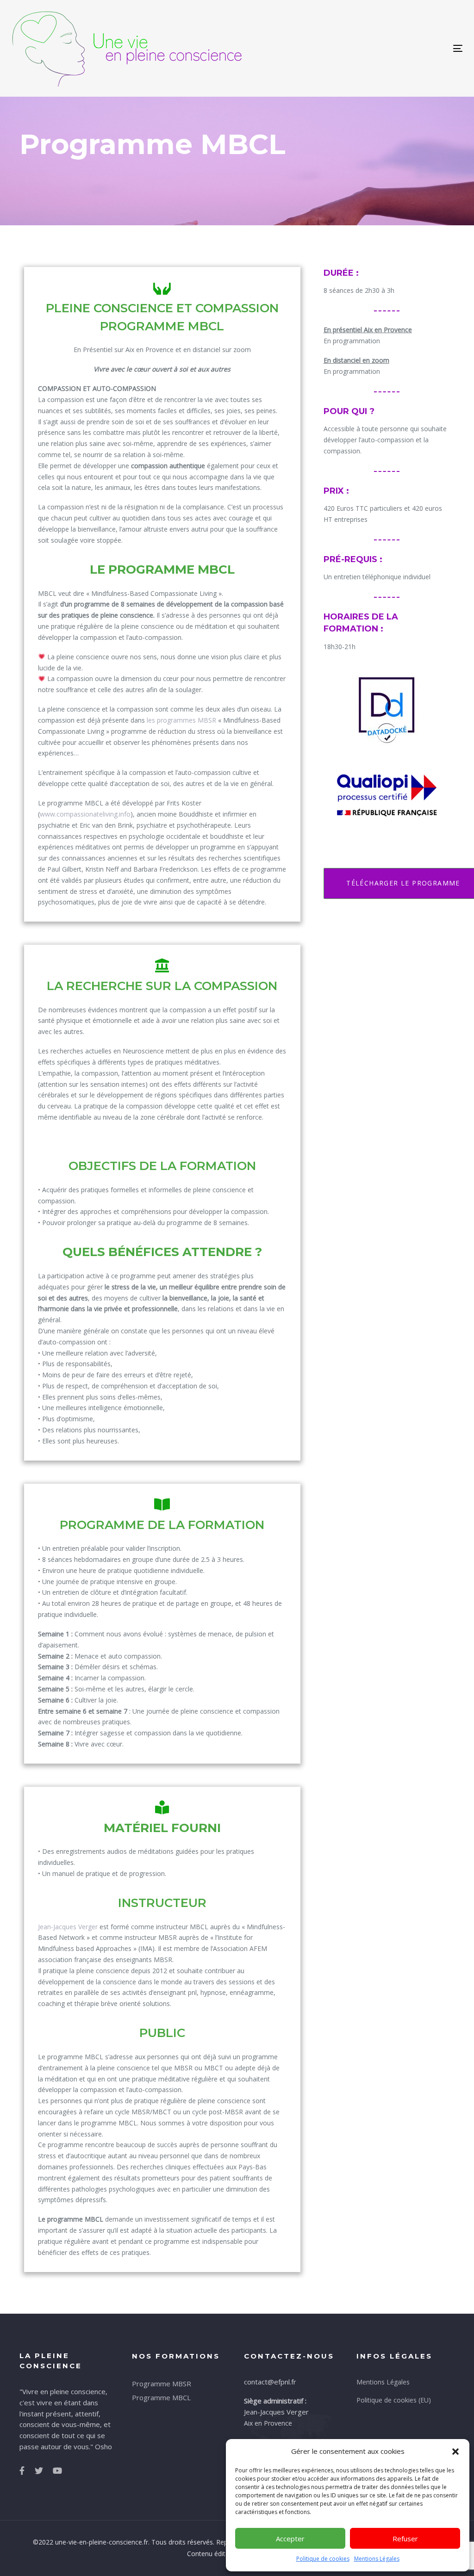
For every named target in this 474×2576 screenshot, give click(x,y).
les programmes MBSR (181, 720)
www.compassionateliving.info (85, 814)
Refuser (405, 2539)
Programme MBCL (161, 2397)
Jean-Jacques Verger (68, 1927)
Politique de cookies (323, 2559)
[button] (455, 2452)
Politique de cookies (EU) (394, 2400)
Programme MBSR (162, 2384)
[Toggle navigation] (387, 48)
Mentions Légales (377, 2559)
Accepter (290, 2539)
